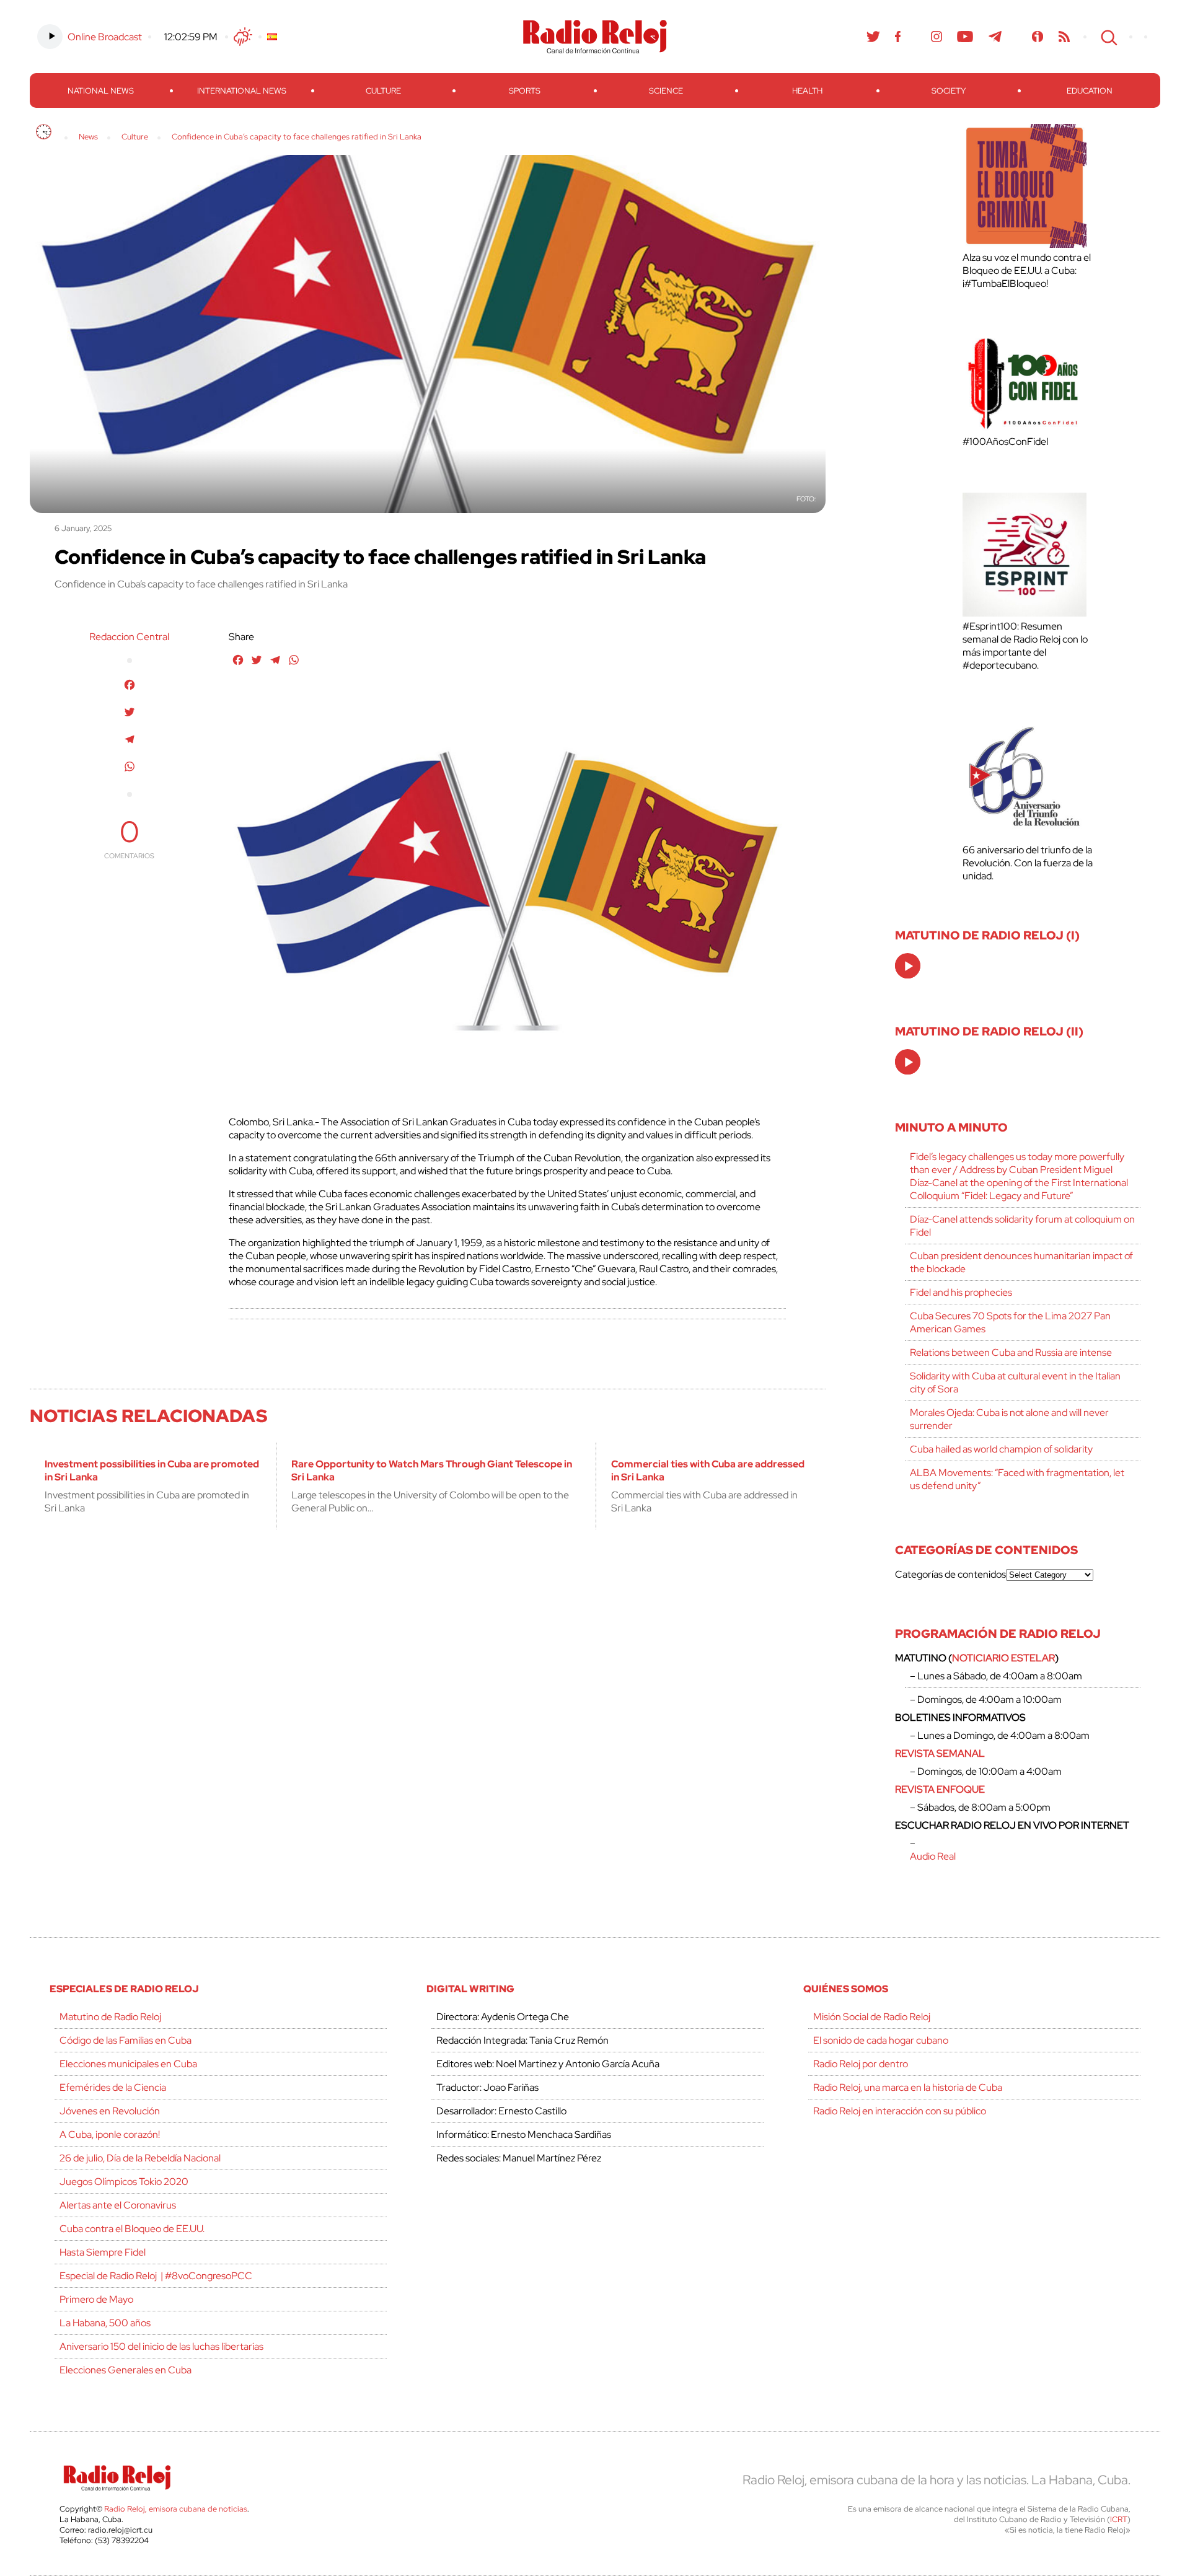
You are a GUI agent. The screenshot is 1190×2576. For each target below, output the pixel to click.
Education (1090, 91)
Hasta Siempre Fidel (103, 2252)
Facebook (898, 37)
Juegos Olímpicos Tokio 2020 (124, 2182)
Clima (243, 37)
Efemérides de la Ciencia (113, 2087)
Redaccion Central (129, 637)
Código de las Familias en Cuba (126, 2040)
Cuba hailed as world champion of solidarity (1001, 1449)
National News (101, 91)
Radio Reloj (595, 37)
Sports (525, 91)
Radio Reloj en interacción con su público (900, 2111)
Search (1108, 37)
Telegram (995, 37)
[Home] (44, 132)
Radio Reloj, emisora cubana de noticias (176, 2509)
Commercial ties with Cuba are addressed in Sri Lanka (708, 1470)
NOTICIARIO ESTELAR (1003, 1658)
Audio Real (933, 1856)
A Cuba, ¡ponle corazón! (110, 2134)
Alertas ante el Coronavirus (118, 2205)
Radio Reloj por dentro (861, 2064)
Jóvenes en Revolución (110, 2111)
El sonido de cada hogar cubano (881, 2040)
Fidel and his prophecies (961, 1292)
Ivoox (1038, 37)
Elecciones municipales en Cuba (128, 2064)
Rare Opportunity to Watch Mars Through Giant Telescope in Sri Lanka (432, 1470)
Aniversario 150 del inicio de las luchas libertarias (161, 2346)
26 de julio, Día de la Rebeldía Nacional (140, 2158)
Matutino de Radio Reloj (110, 2017)
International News (242, 91)
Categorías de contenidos (950, 1574)
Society (949, 91)
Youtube (965, 37)
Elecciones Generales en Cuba (126, 2370)
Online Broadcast (105, 37)
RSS (1064, 37)
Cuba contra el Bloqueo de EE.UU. (132, 2229)
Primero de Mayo (96, 2299)
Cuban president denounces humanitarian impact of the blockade (1021, 1262)
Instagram (937, 37)
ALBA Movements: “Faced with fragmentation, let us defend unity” (1017, 1479)
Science (666, 91)
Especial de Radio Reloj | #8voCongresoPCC (156, 2276)
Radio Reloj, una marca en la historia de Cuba (908, 2087)
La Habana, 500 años (105, 2323)
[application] (908, 966)
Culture (383, 91)
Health (807, 91)
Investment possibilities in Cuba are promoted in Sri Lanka (152, 1470)
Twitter (873, 37)
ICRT (1119, 2519)
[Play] (909, 967)
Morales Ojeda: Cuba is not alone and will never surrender (1009, 1419)
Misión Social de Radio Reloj (872, 2017)
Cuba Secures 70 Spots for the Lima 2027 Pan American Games (1010, 1322)
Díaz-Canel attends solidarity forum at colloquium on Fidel (1022, 1226)
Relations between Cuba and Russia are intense (1011, 1352)
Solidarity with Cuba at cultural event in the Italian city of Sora (1015, 1383)
